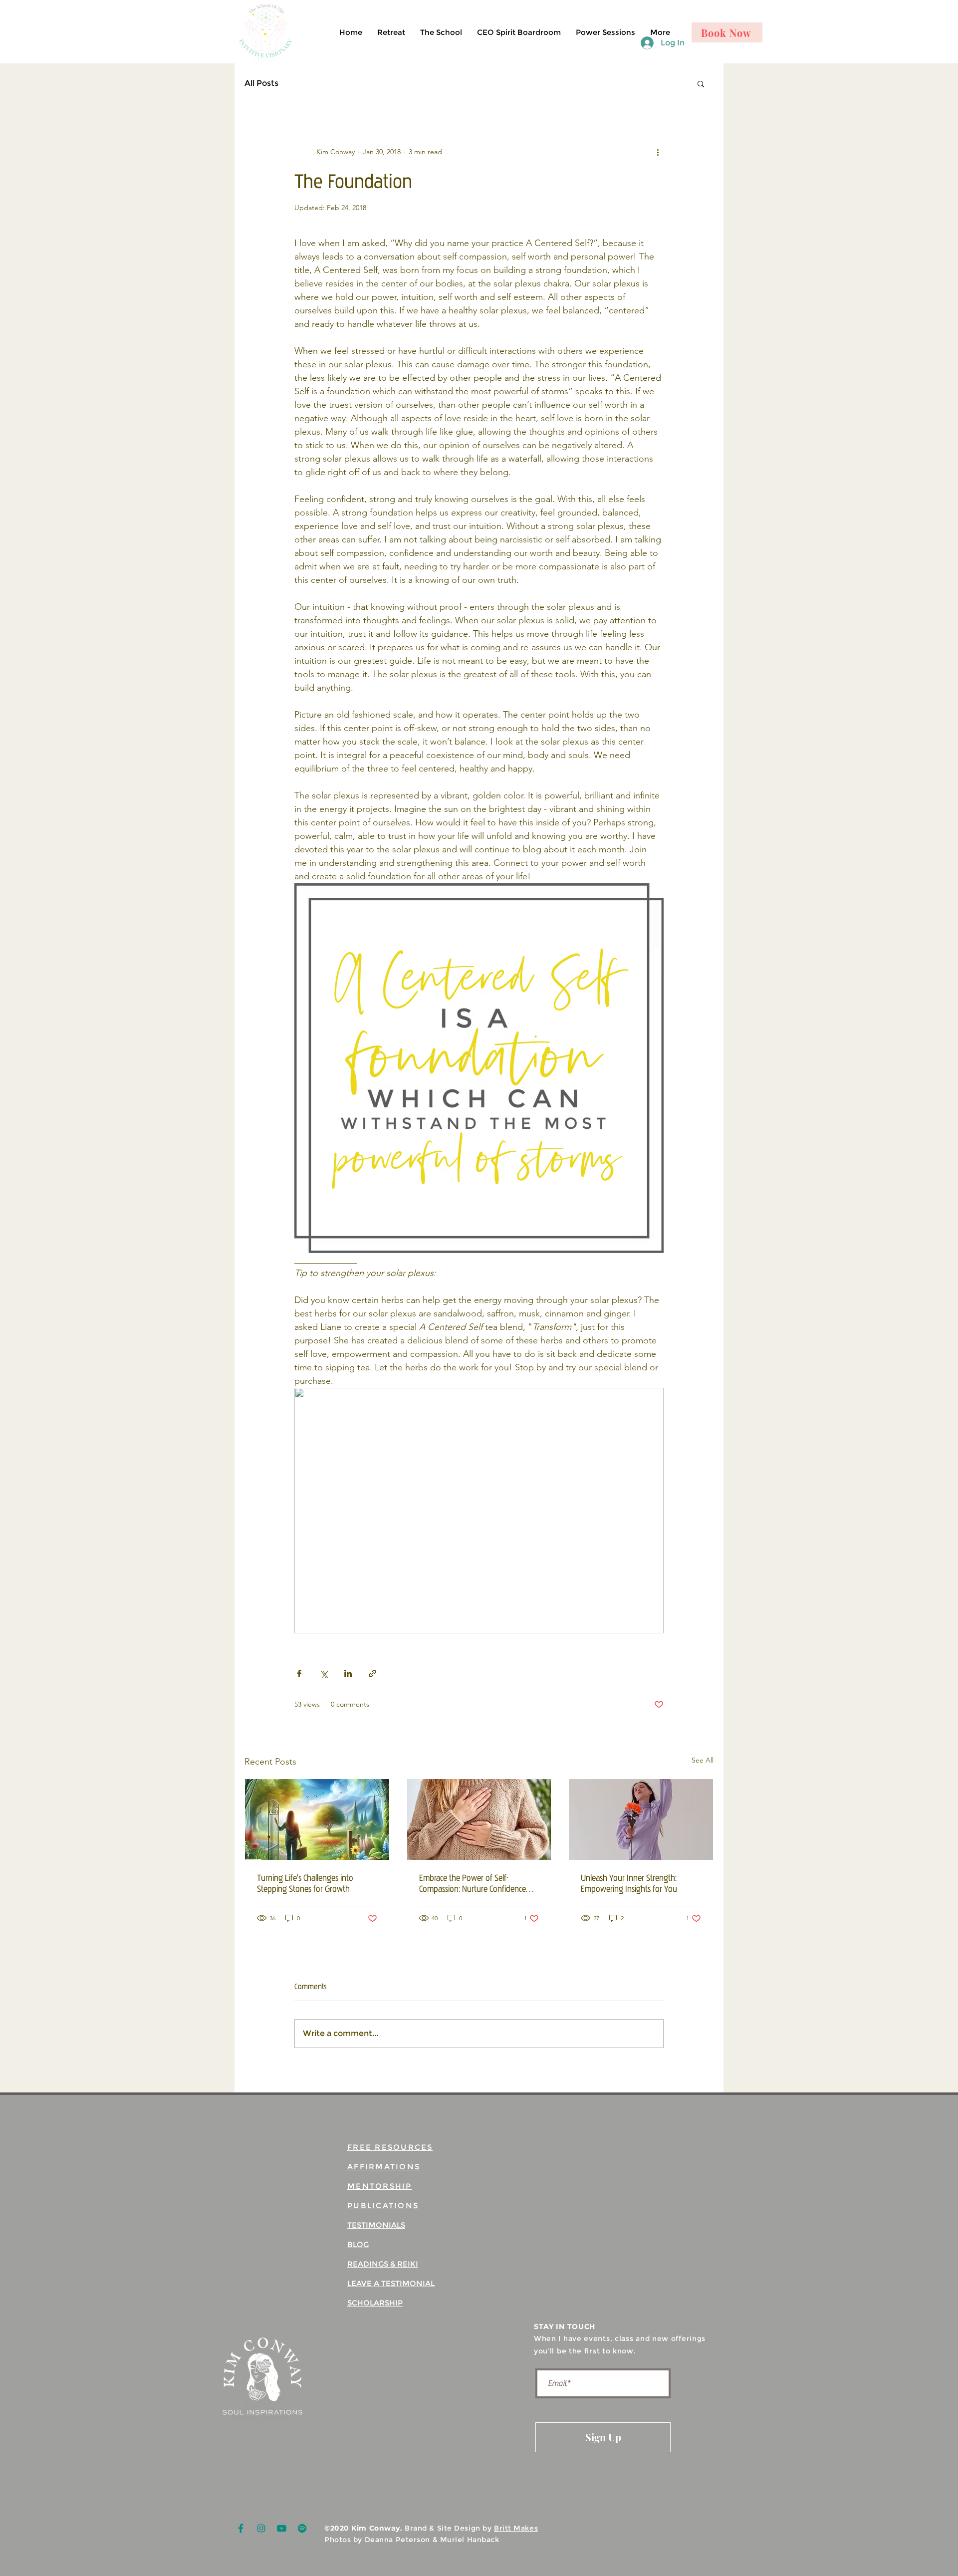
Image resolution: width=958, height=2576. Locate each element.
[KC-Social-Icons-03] (302, 2528)
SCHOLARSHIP (375, 2303)
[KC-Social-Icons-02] (261, 2528)
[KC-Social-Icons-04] (282, 2528)
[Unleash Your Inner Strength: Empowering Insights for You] (641, 1819)
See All (703, 1760)
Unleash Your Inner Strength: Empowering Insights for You (629, 1883)
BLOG (358, 2244)
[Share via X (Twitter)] (324, 1674)
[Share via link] (372, 1674)
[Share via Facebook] (299, 1674)
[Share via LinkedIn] (348, 1674)
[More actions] (658, 152)
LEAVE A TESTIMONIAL (391, 2283)
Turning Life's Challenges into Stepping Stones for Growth (305, 1883)
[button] (701, 83)
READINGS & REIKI (383, 2264)
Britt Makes (516, 2528)
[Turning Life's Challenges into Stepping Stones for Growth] (317, 1819)
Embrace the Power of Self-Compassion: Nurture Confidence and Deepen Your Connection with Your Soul (476, 1883)
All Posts (261, 83)
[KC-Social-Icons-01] (241, 2528)
